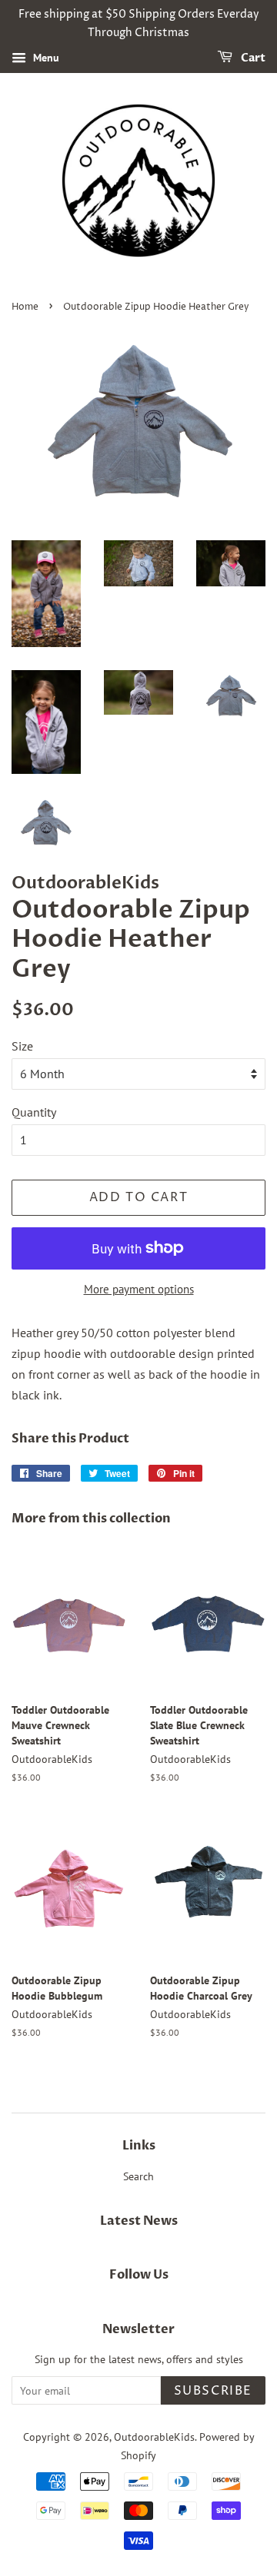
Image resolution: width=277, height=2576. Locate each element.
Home (25, 307)
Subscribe (213, 2391)
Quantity (34, 1112)
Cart (252, 58)
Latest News (139, 2221)
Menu (45, 58)
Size (22, 1046)
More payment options (139, 1289)
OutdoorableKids (154, 2437)
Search (138, 2176)
